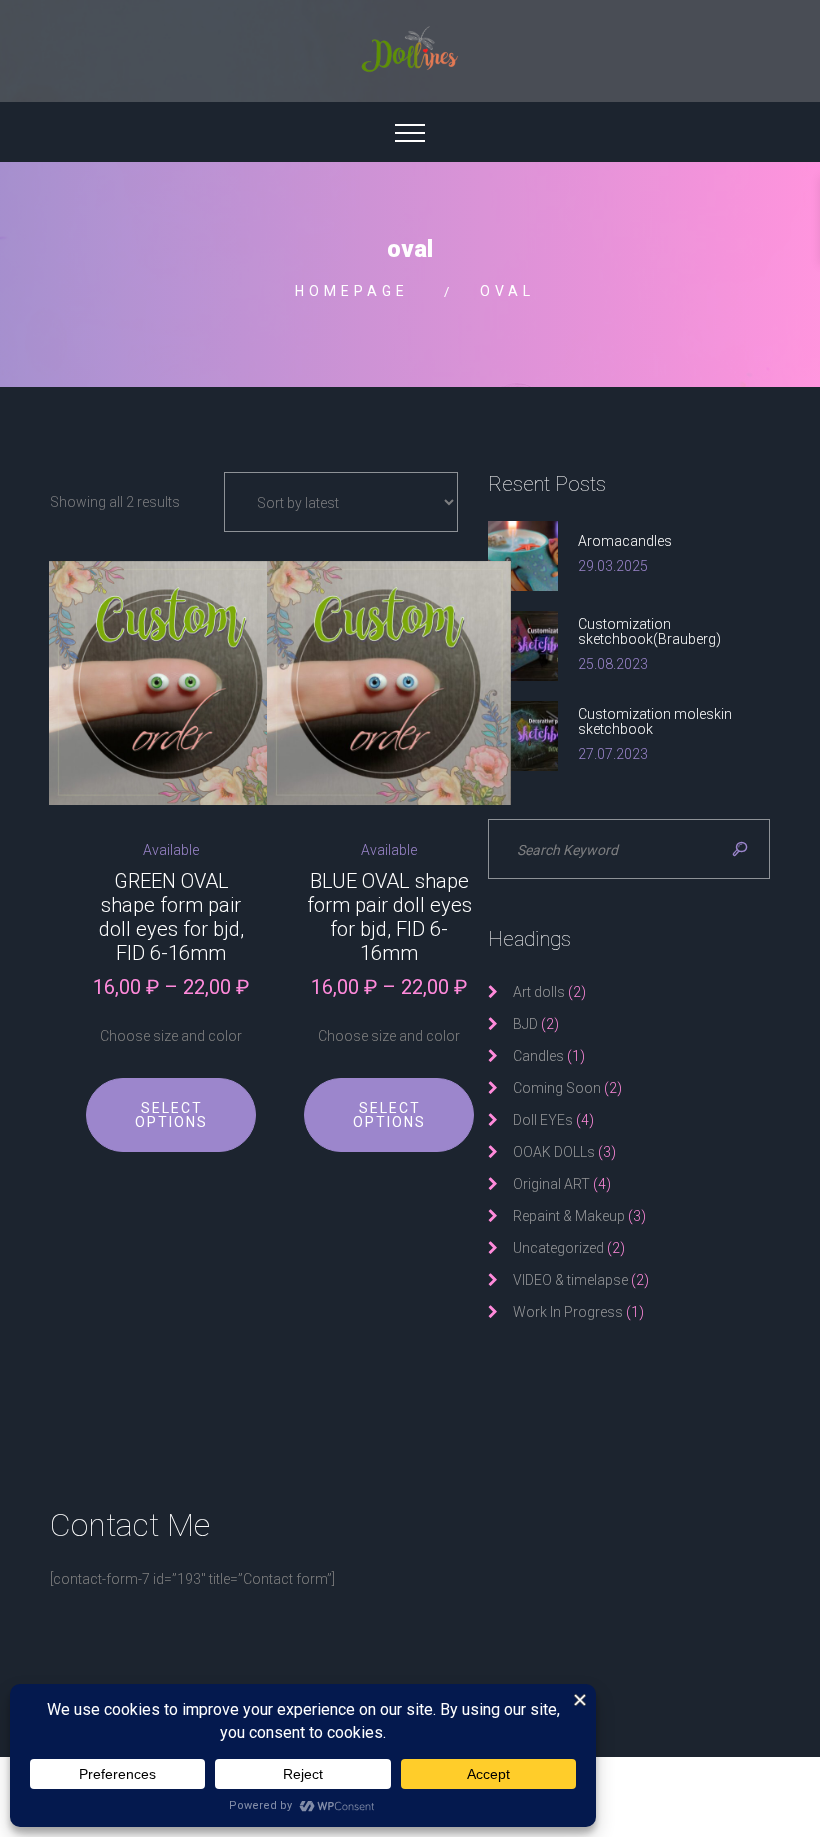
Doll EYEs (543, 1120)
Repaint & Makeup (569, 1216)
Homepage (352, 291)
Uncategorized (558, 1248)
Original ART (551, 1184)
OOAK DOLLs (554, 1152)
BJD (525, 1024)
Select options (171, 1115)
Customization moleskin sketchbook (655, 721)
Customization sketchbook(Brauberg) (649, 631)
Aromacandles (625, 541)
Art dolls (539, 992)
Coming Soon (557, 1088)
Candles (538, 1056)
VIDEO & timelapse (570, 1280)
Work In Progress (568, 1312)
